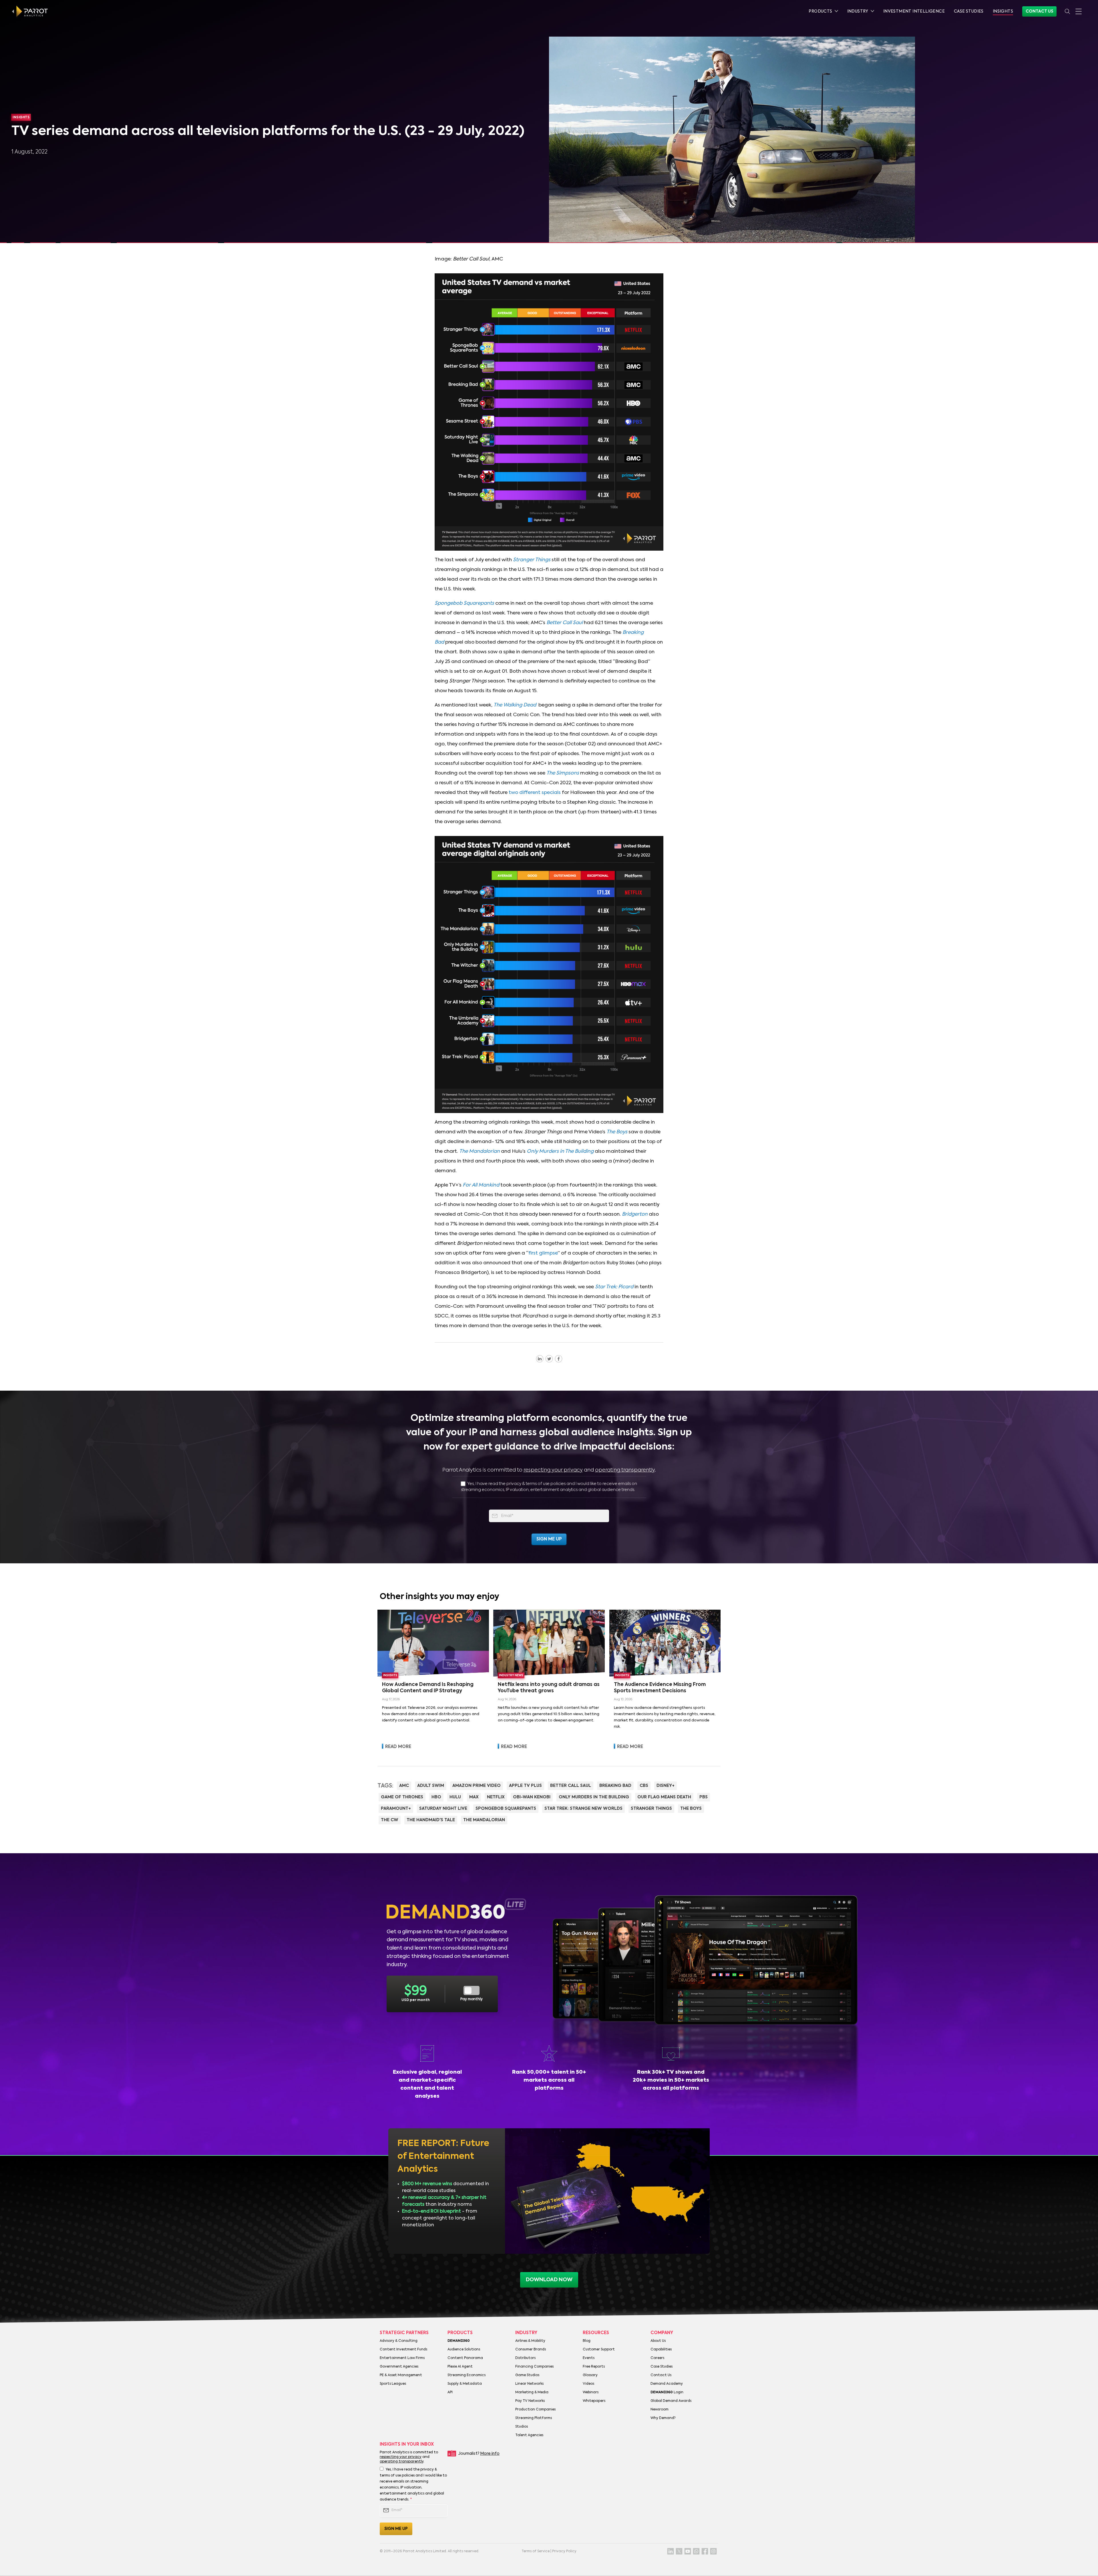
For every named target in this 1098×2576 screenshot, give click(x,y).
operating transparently (625, 1470)
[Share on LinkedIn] (540, 1359)
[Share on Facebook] (559, 1359)
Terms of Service (536, 2551)
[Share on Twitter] (549, 1359)
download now (549, 2280)
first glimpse (543, 1253)
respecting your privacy (553, 1470)
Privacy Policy (564, 2551)
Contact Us (1039, 11)
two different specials (535, 793)
